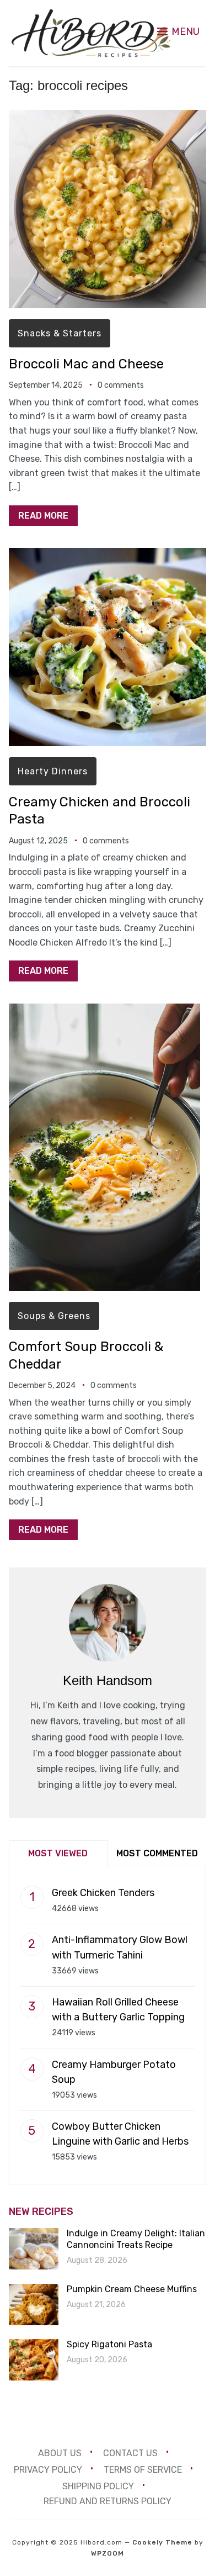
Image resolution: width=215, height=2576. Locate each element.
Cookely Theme (162, 2542)
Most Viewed (58, 1853)
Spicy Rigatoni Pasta (109, 2344)
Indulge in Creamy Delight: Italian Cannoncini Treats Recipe (136, 2239)
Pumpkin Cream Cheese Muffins (132, 2289)
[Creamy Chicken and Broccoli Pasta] (108, 555)
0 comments (121, 385)
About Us (60, 2453)
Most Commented (157, 1853)
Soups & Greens (54, 1316)
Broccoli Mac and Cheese (86, 364)
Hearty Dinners (53, 771)
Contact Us (130, 2453)
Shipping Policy (98, 2486)
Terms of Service (143, 2469)
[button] (178, 31)
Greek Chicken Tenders (103, 1893)
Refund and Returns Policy (108, 2501)
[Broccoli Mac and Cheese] (108, 117)
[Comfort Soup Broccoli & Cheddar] (104, 1011)
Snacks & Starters (60, 333)
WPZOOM (108, 2553)
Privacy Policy (48, 2469)
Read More (43, 516)
